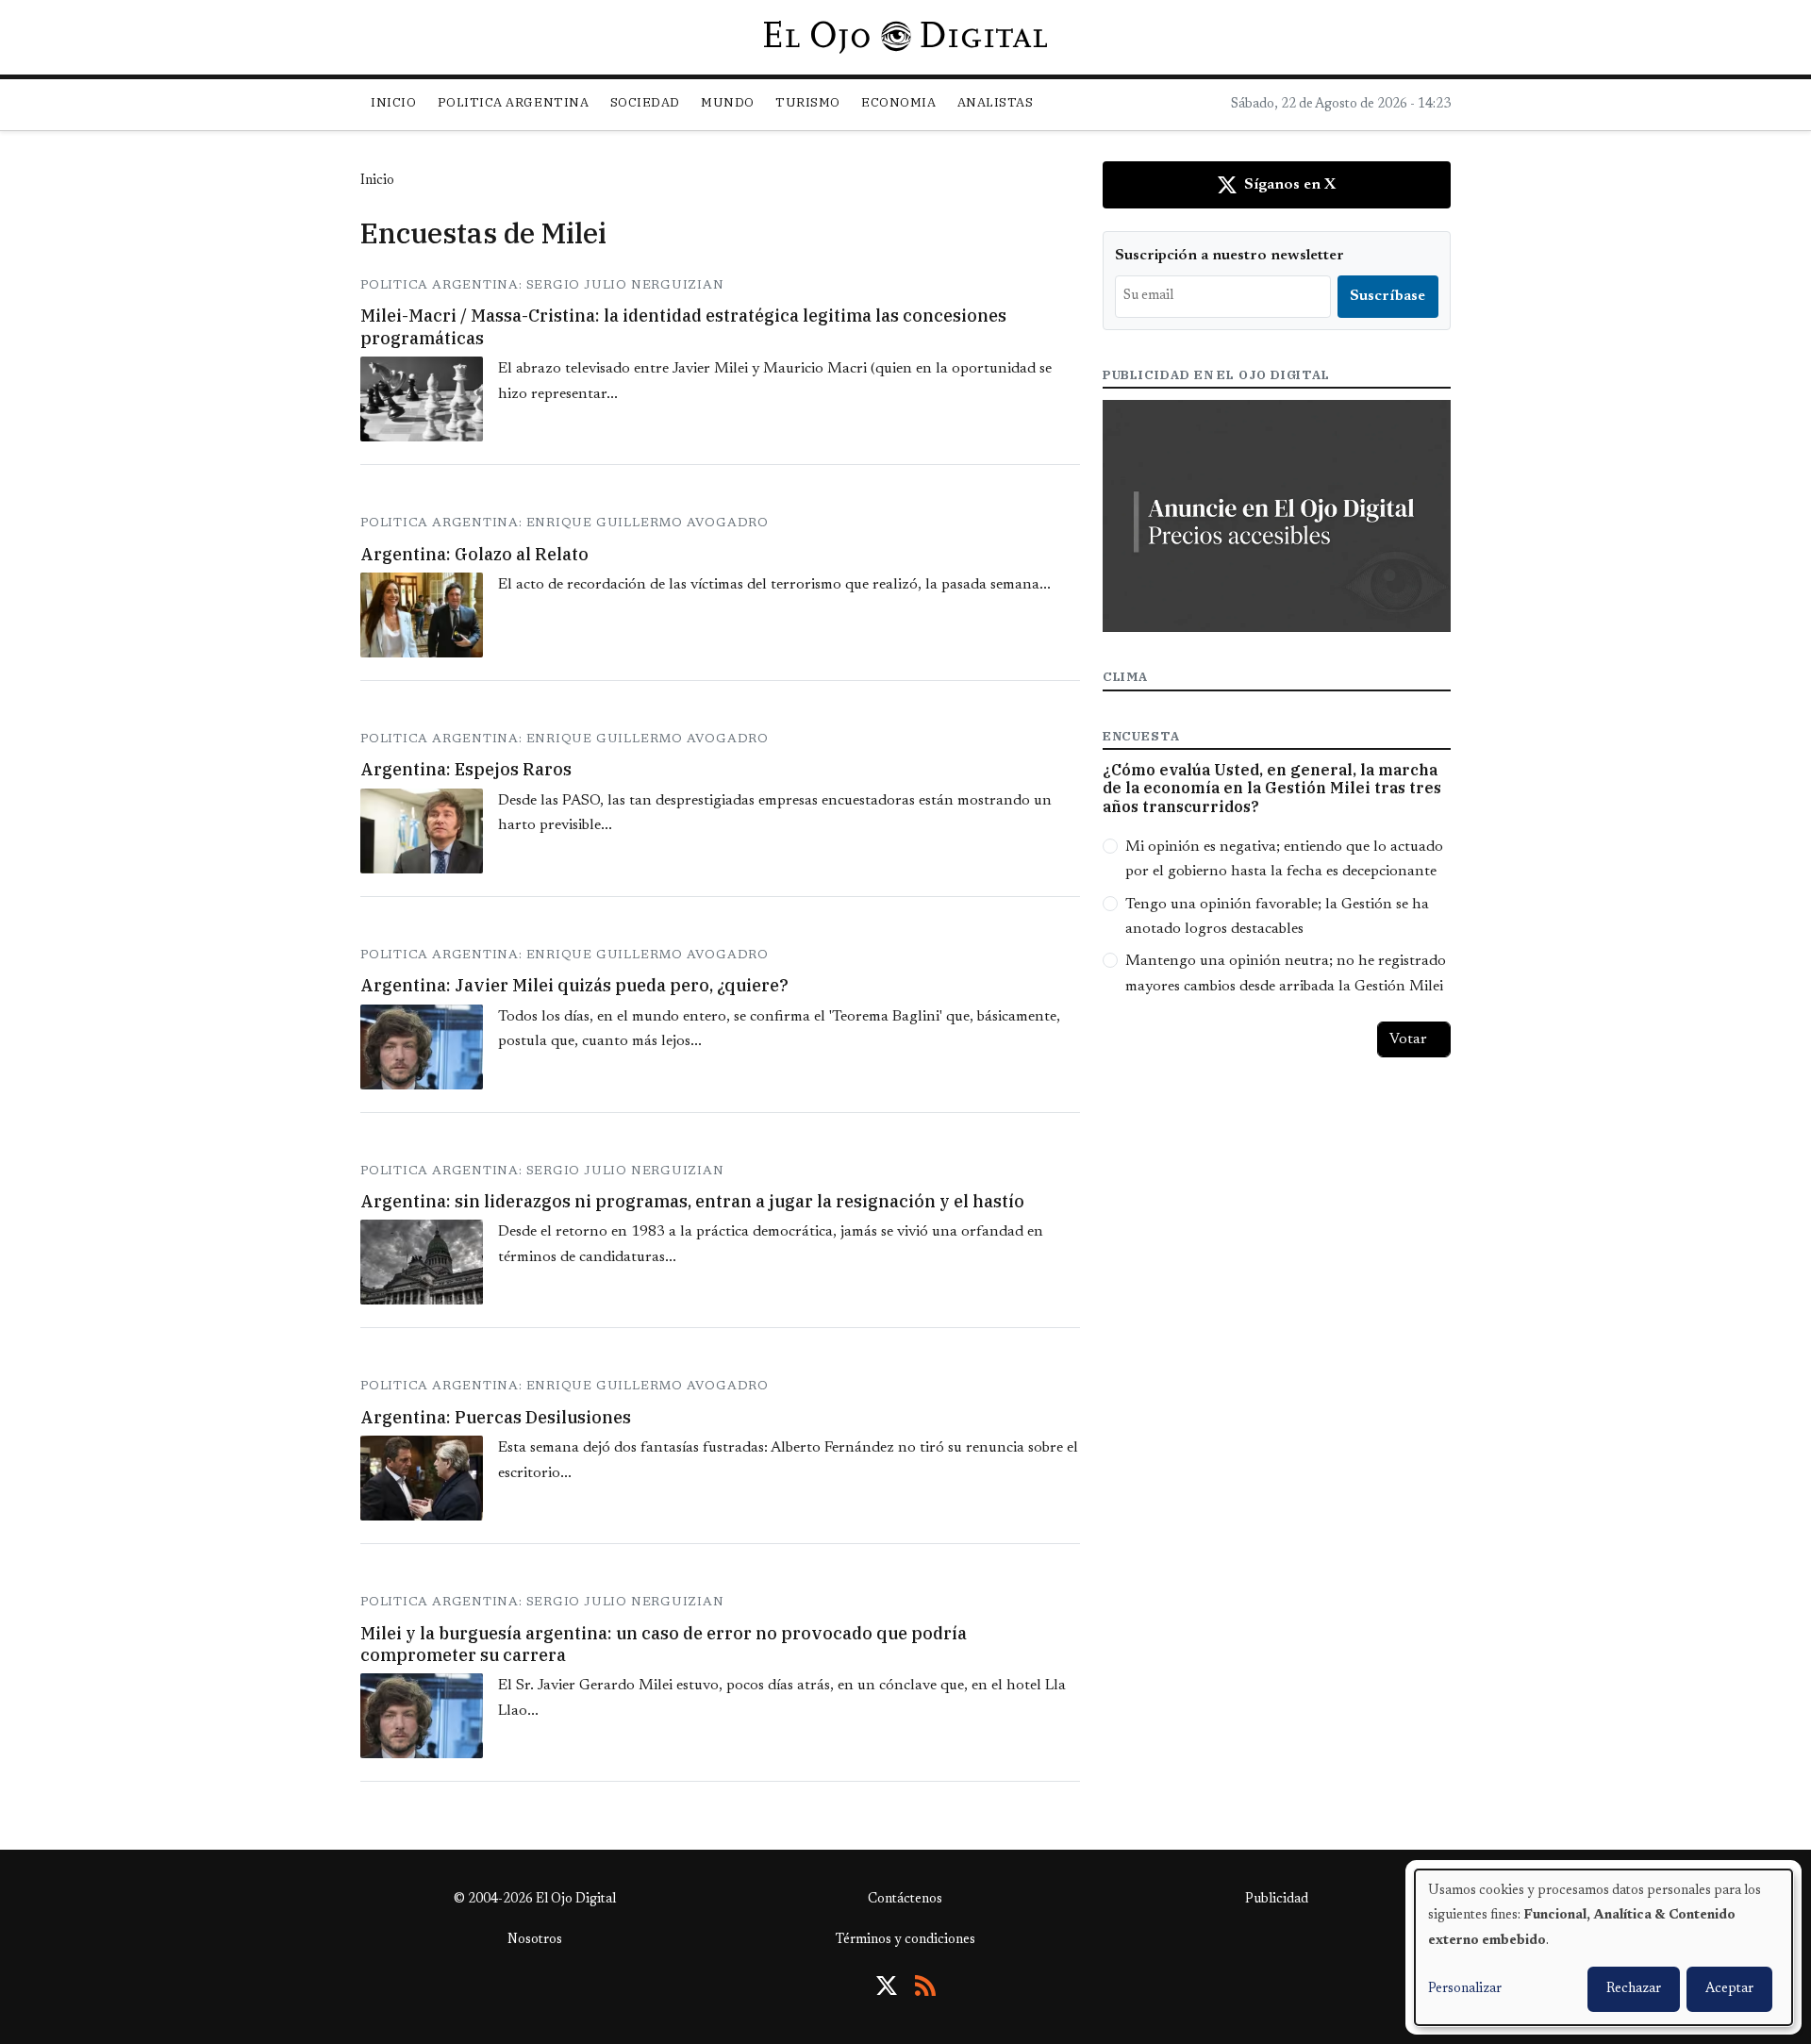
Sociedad (645, 102)
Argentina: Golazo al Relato (474, 554)
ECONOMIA (898, 102)
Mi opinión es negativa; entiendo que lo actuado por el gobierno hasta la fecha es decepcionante (1284, 859)
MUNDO (728, 102)
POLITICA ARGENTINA (513, 102)
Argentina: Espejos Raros (466, 769)
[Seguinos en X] (887, 1986)
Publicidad (1277, 1900)
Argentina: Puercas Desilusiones (496, 1417)
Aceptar (1729, 1989)
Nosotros (535, 1940)
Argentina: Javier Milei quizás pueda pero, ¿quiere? (574, 985)
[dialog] (1603, 1947)
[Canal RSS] (925, 1986)
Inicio (393, 102)
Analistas (996, 102)
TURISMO (808, 102)
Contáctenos (905, 1900)
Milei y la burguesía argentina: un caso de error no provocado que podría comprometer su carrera (664, 1644)
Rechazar (1634, 1989)
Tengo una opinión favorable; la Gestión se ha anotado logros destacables (1277, 917)
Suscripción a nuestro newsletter (1229, 256)
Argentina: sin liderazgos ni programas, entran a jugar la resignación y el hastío (692, 1201)
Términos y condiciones (905, 1940)
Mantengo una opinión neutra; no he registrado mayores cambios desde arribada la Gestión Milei (1286, 973)
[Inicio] (905, 37)
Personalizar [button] (1465, 1989)
